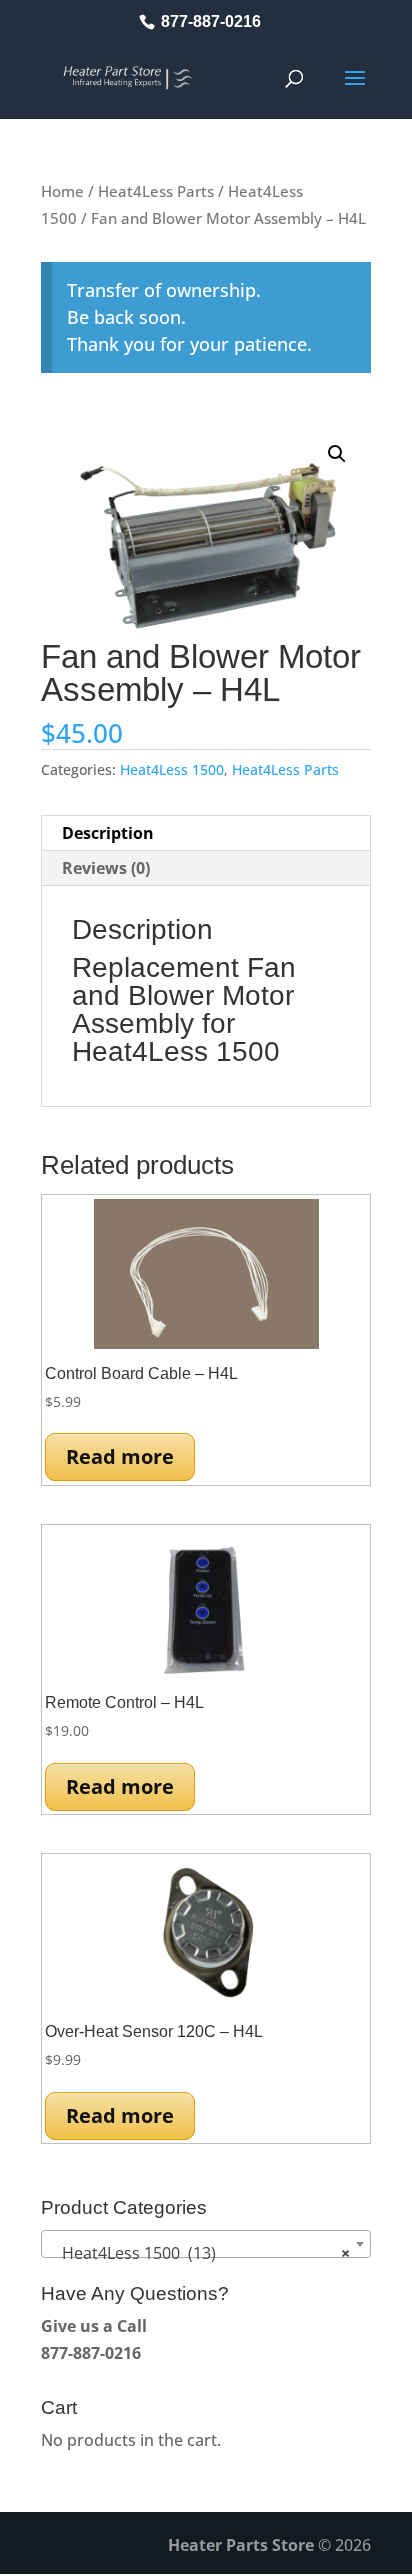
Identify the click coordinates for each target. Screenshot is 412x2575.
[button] (337, 454)
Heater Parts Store (241, 2545)
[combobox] (206, 2244)
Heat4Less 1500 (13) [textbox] (200, 2253)
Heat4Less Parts (156, 191)
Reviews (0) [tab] (106, 868)
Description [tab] (108, 833)
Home (62, 191)
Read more (120, 1456)
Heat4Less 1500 (172, 769)
